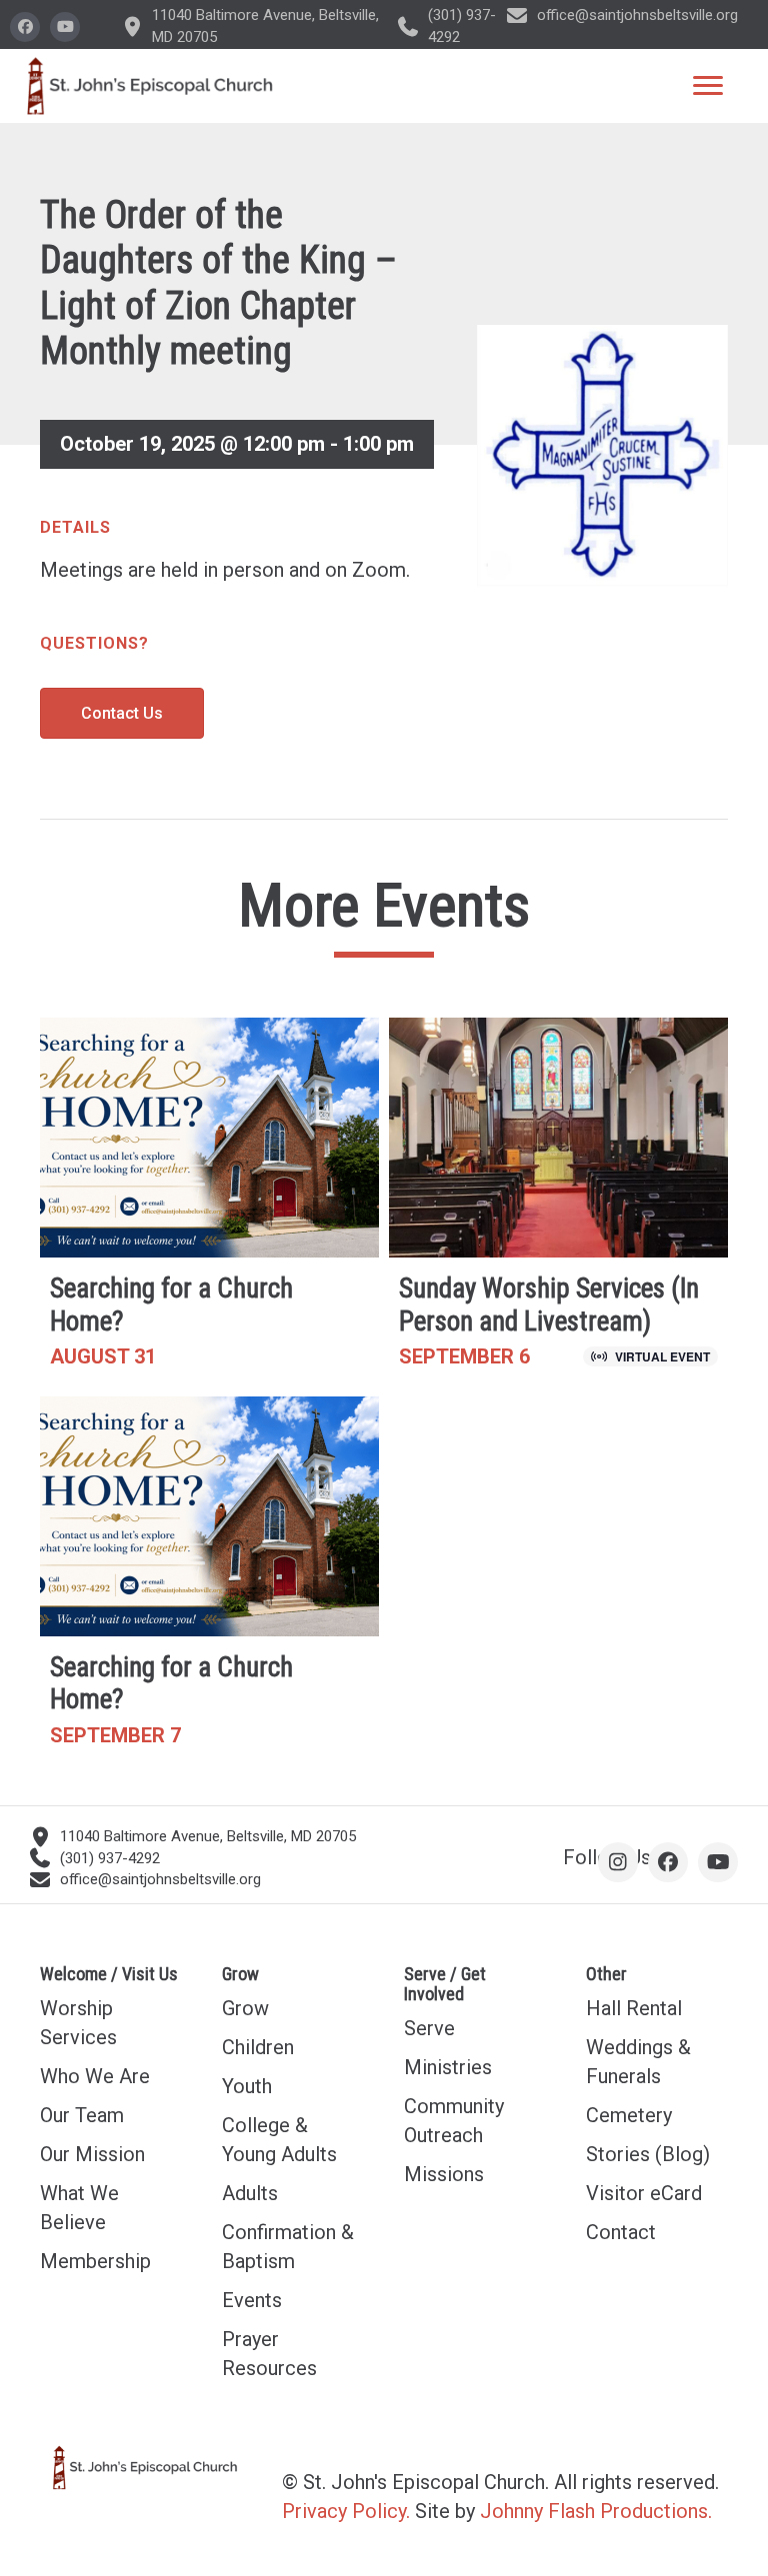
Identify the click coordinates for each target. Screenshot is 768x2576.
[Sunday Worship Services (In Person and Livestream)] (558, 1202)
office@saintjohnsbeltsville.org (637, 15)
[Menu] (708, 86)
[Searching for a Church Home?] (209, 1202)
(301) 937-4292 (110, 1858)
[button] (25, 27)
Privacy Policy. (346, 2511)
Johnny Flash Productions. (596, 2511)
